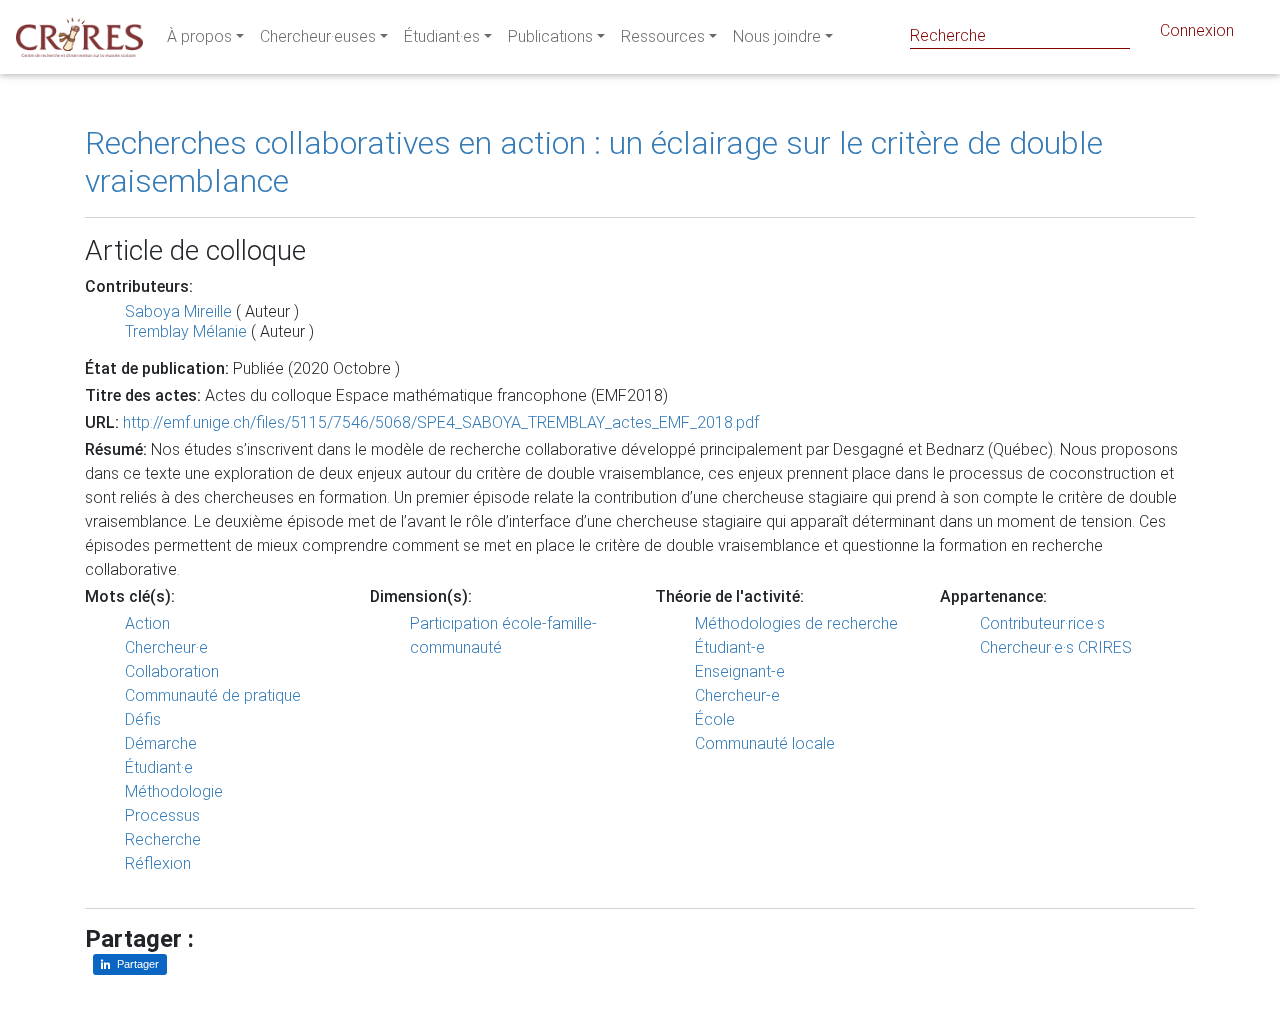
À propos (199, 36)
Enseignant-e (740, 671)
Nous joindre (777, 36)
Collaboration (172, 671)
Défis (143, 719)
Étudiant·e (159, 767)
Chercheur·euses (318, 36)
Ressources (663, 36)
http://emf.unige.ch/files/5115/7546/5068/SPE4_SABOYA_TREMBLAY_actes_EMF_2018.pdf (441, 422)
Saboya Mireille (178, 311)
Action (147, 623)
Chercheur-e (737, 695)
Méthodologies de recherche (796, 623)
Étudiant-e (730, 647)
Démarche (161, 743)
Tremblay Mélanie (186, 331)
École (715, 719)
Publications (550, 36)
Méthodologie (174, 791)
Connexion (1197, 30)
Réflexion (158, 863)
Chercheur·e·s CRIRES (1056, 647)
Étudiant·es (442, 36)
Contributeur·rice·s (1042, 623)
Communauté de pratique (213, 695)
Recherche (163, 839)
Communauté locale (765, 743)
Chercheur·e (166, 647)
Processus (162, 815)
